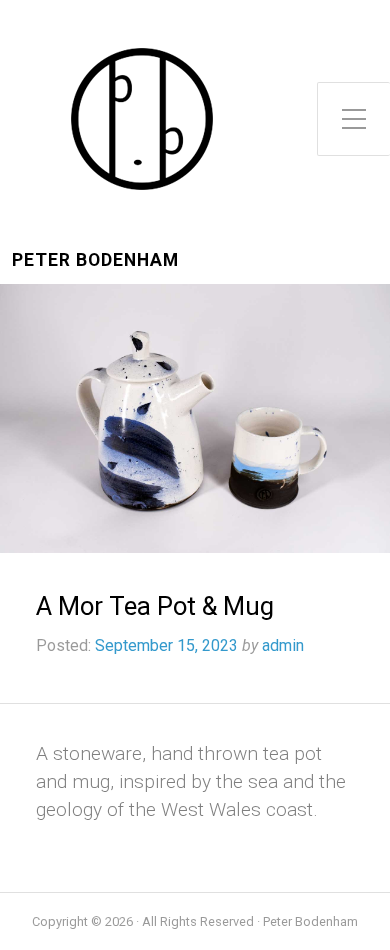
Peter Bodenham (95, 260)
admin (283, 645)
